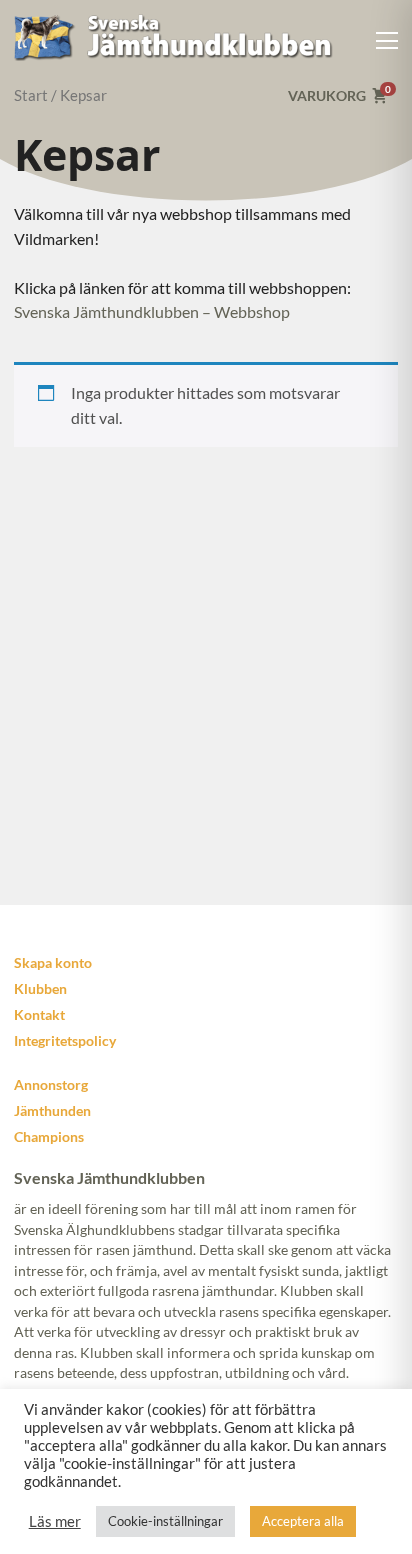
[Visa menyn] (387, 40)
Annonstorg (51, 1084)
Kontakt (39, 1014)
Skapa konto (53, 962)
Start (31, 95)
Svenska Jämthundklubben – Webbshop (152, 311)
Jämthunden (52, 1110)
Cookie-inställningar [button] (165, 1521)
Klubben (40, 988)
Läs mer (55, 1521)
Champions (49, 1136)
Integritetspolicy (65, 1040)
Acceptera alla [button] (303, 1521)
